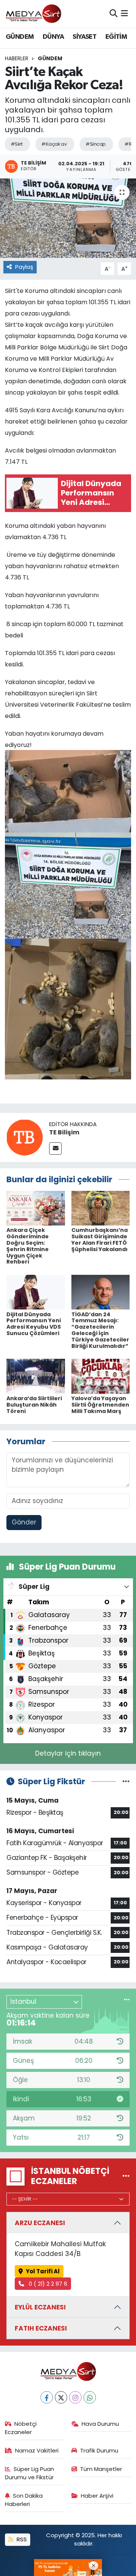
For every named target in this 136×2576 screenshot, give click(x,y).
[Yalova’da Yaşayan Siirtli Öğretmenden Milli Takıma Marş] (101, 1376)
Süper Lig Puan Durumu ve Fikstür (30, 2473)
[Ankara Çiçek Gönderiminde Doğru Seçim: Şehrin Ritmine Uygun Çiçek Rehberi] (36, 1208)
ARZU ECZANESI (40, 2223)
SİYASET (84, 37)
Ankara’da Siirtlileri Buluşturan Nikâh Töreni (34, 1405)
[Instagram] (75, 2397)
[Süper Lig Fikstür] (126, 1781)
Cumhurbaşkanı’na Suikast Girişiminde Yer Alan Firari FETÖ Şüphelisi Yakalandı (100, 1239)
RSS (21, 2539)
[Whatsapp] (90, 2397)
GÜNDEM (20, 37)
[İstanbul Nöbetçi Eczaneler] (126, 2176)
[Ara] (114, 14)
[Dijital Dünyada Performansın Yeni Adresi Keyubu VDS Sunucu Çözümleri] (36, 1292)
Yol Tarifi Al (43, 2271)
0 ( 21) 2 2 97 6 (47, 2284)
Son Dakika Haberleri (24, 2500)
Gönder (24, 1522)
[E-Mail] (55, 1149)
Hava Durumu (100, 2424)
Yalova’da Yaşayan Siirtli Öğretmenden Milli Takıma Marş (100, 1405)
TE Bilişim (64, 1132)
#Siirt (17, 144)
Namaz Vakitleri (37, 2450)
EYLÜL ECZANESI (40, 2307)
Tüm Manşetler (101, 2469)
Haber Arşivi (97, 2496)
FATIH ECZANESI (41, 2328)
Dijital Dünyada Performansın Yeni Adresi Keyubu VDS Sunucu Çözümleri (34, 1324)
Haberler (17, 58)
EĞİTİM (116, 37)
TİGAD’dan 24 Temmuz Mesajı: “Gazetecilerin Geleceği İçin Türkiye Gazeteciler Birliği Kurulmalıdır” (100, 1330)
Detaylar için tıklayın (68, 1753)
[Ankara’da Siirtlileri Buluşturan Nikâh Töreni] (36, 1376)
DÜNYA (53, 37)
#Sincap (95, 144)
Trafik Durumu (99, 2450)
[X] (61, 2397)
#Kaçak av (54, 144)
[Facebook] (47, 2397)
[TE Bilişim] (25, 1137)
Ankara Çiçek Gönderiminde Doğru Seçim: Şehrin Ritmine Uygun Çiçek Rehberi (28, 1246)
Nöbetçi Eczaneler (21, 2428)
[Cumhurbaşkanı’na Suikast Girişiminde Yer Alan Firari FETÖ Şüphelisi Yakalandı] (101, 1208)
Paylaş (24, 267)
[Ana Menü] (124, 14)
